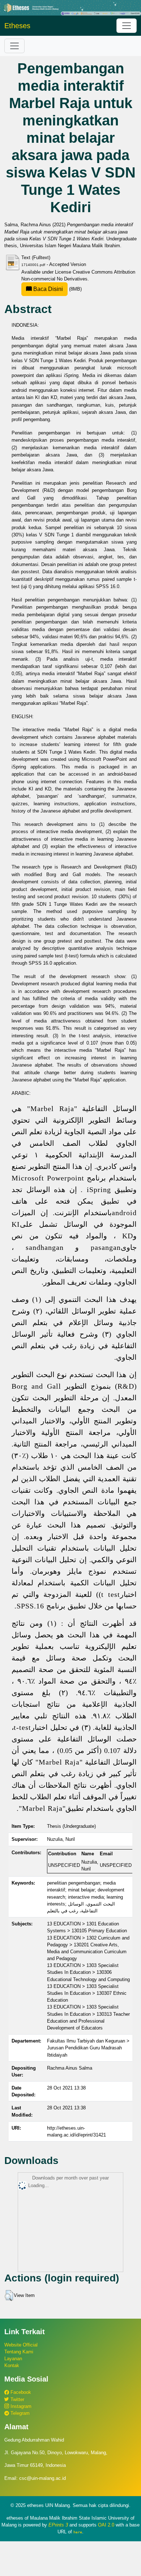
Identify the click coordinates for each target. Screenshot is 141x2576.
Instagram (20, 2406)
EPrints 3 (58, 2525)
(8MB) (57, 289)
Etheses (17, 26)
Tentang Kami (19, 2352)
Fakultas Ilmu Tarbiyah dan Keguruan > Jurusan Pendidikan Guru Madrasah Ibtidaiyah (88, 2048)
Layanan (13, 2359)
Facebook (20, 2392)
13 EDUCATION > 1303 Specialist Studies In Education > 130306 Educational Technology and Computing (88, 1972)
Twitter (17, 2399)
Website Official (21, 2345)
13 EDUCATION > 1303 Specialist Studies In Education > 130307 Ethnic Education (87, 1993)
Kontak (12, 2365)
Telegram (19, 2413)
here (78, 2532)
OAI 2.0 (106, 2525)
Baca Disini (47, 289)
